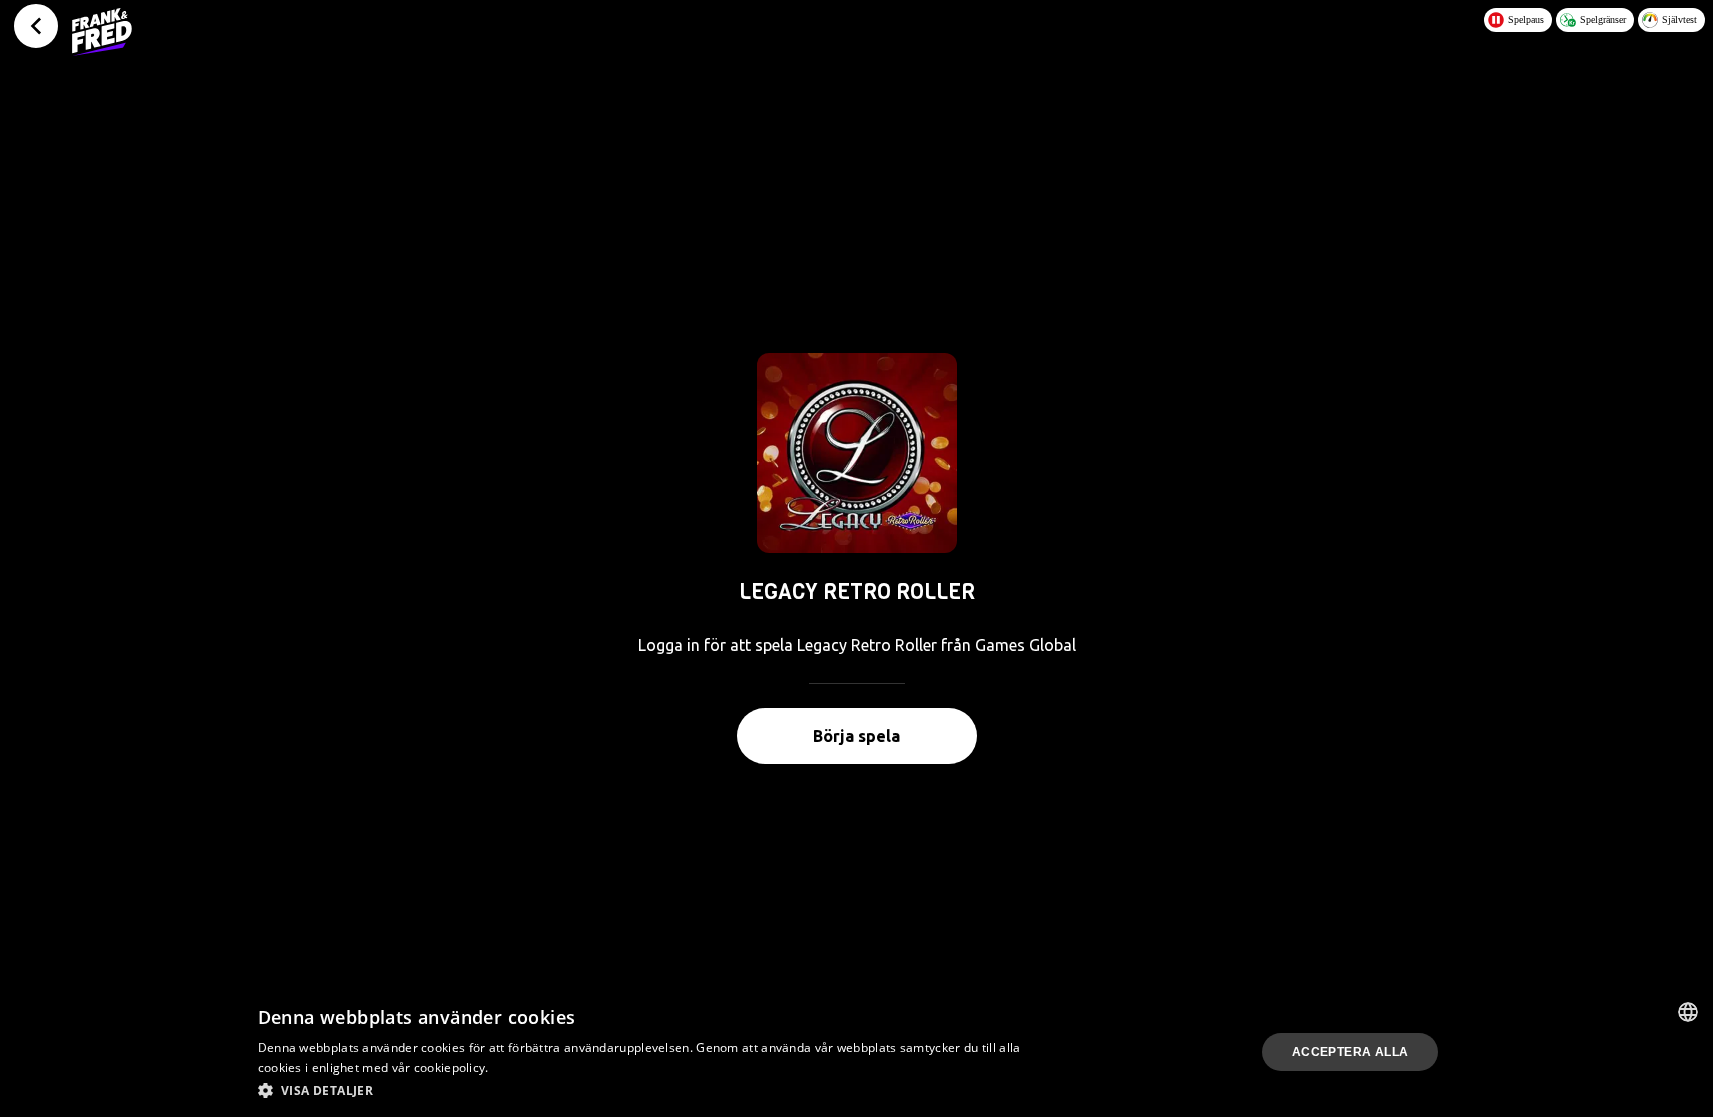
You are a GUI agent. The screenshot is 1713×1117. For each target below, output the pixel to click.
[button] (644, 1090)
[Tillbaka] (36, 26)
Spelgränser (1603, 19)
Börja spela (856, 736)
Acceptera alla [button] (1350, 1052)
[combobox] (1688, 1012)
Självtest (1679, 19)
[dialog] (856, 1052)
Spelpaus (1526, 19)
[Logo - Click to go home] (102, 32)
